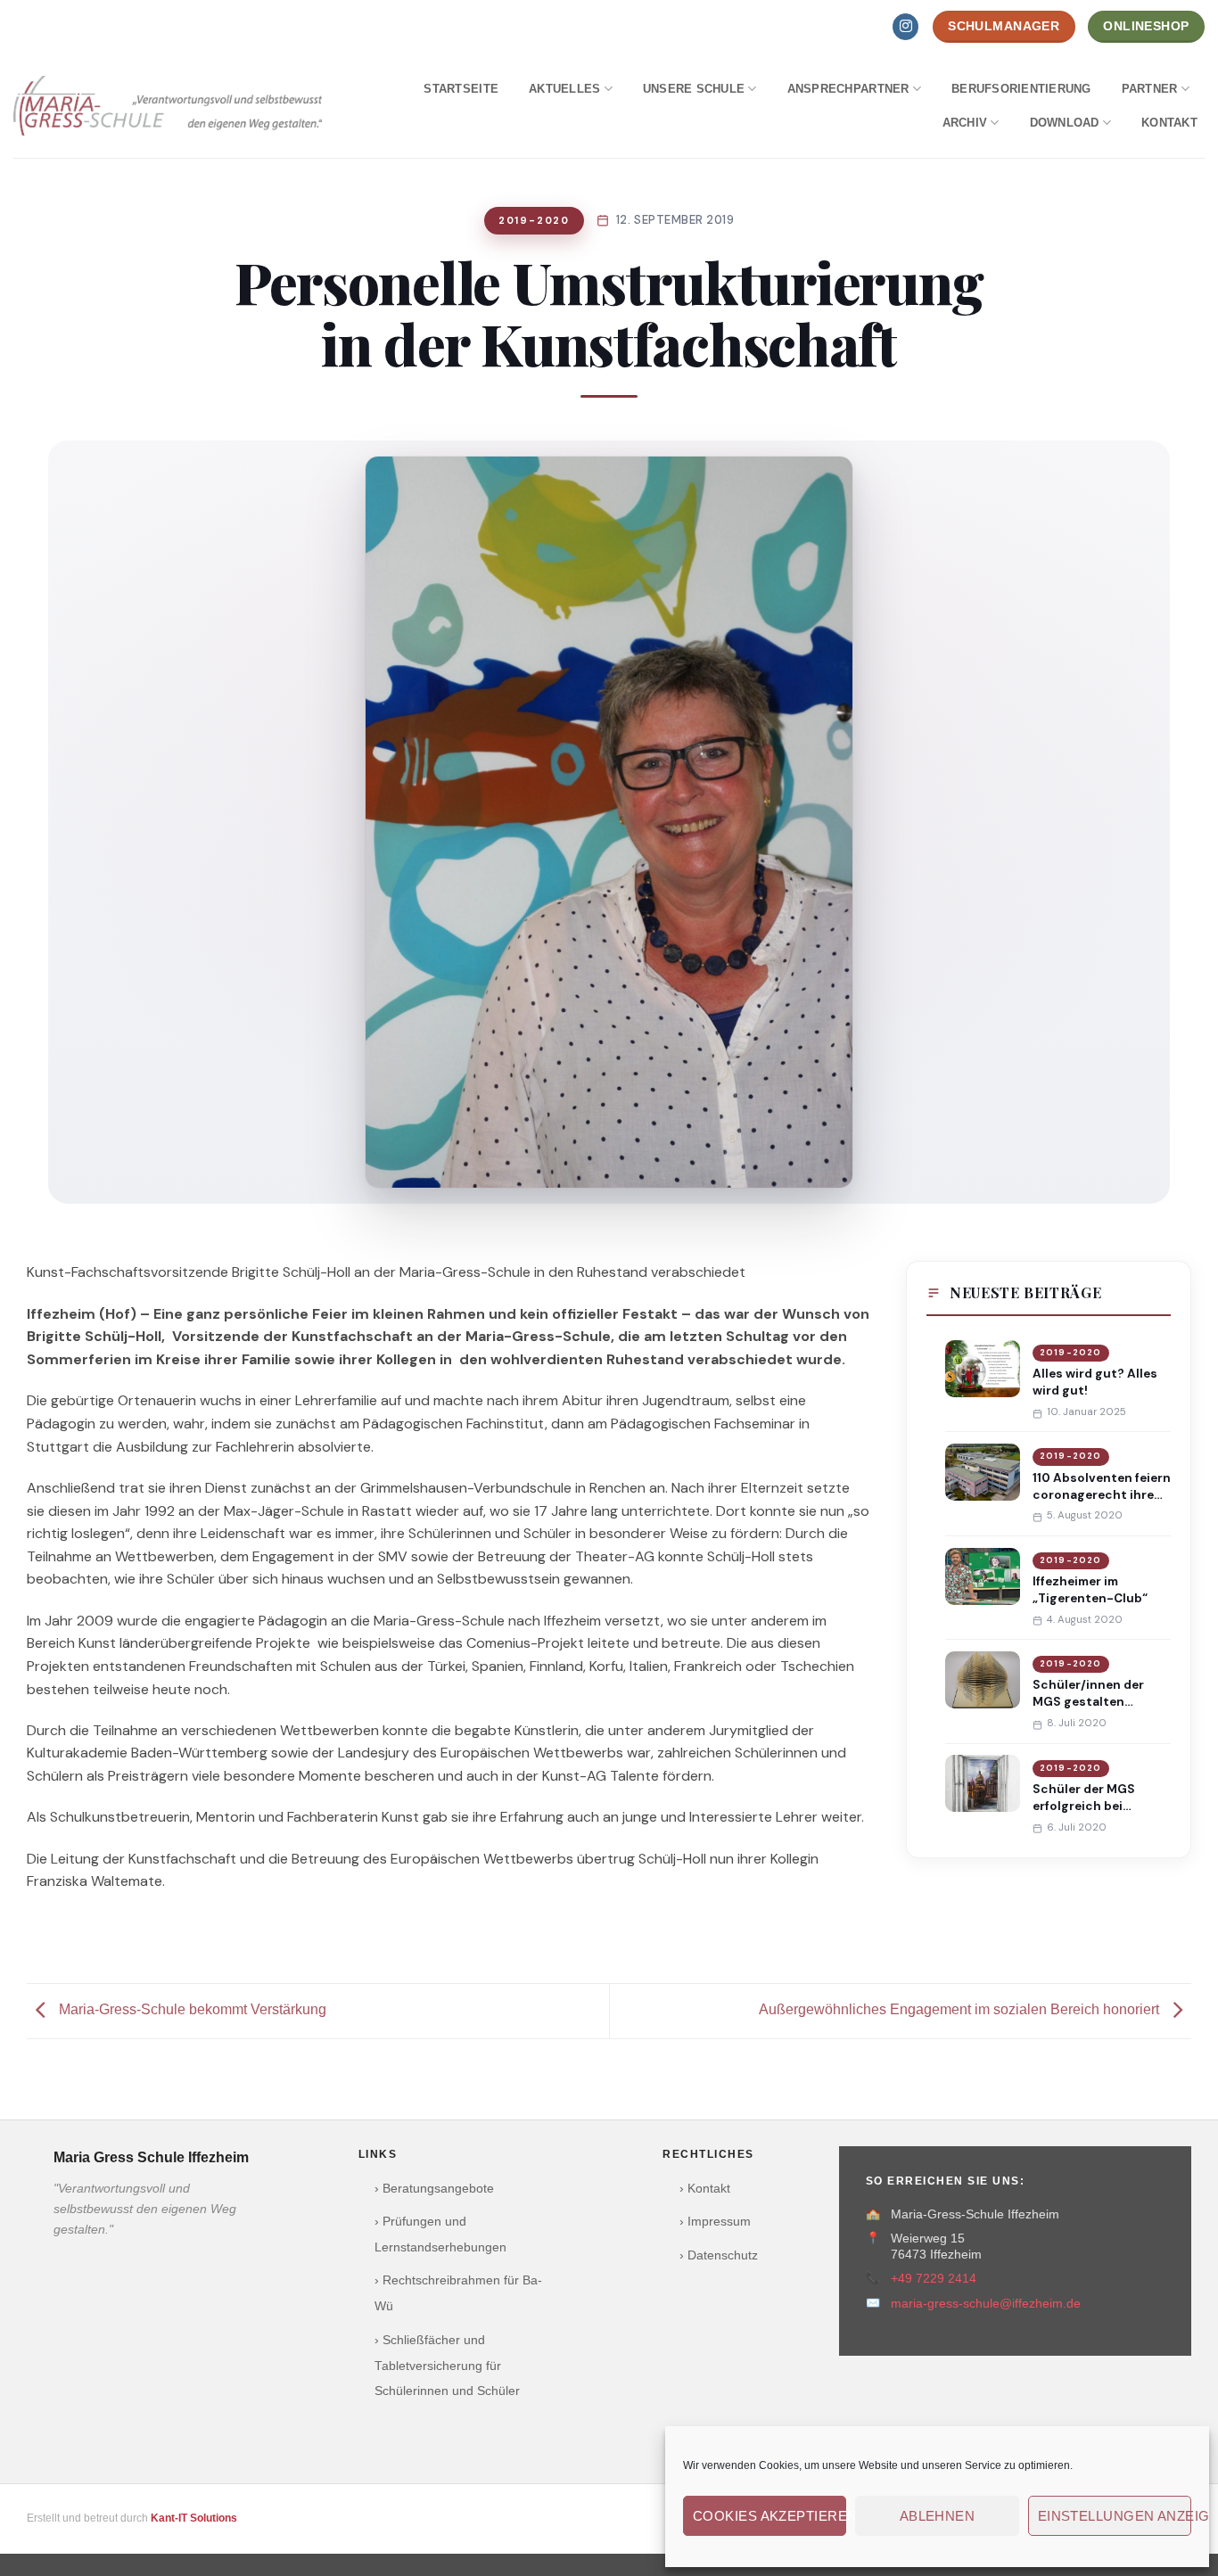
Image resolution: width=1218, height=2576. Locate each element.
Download (1065, 123)
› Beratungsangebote (434, 2189)
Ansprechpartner (848, 89)
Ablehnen (938, 2516)
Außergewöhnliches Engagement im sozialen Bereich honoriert (961, 2009)
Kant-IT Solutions (194, 2518)
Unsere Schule (694, 89)
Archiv (965, 123)
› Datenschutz (719, 2255)
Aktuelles (564, 89)
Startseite (461, 89)
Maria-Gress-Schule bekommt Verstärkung (191, 2009)
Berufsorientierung (1021, 89)
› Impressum (715, 2222)
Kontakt (1169, 123)
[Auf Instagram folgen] (905, 27)
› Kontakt (705, 2189)
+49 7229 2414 (934, 2279)
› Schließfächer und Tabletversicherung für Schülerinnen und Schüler (447, 2366)
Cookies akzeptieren (769, 2516)
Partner (1150, 89)
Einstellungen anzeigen (1115, 2516)
